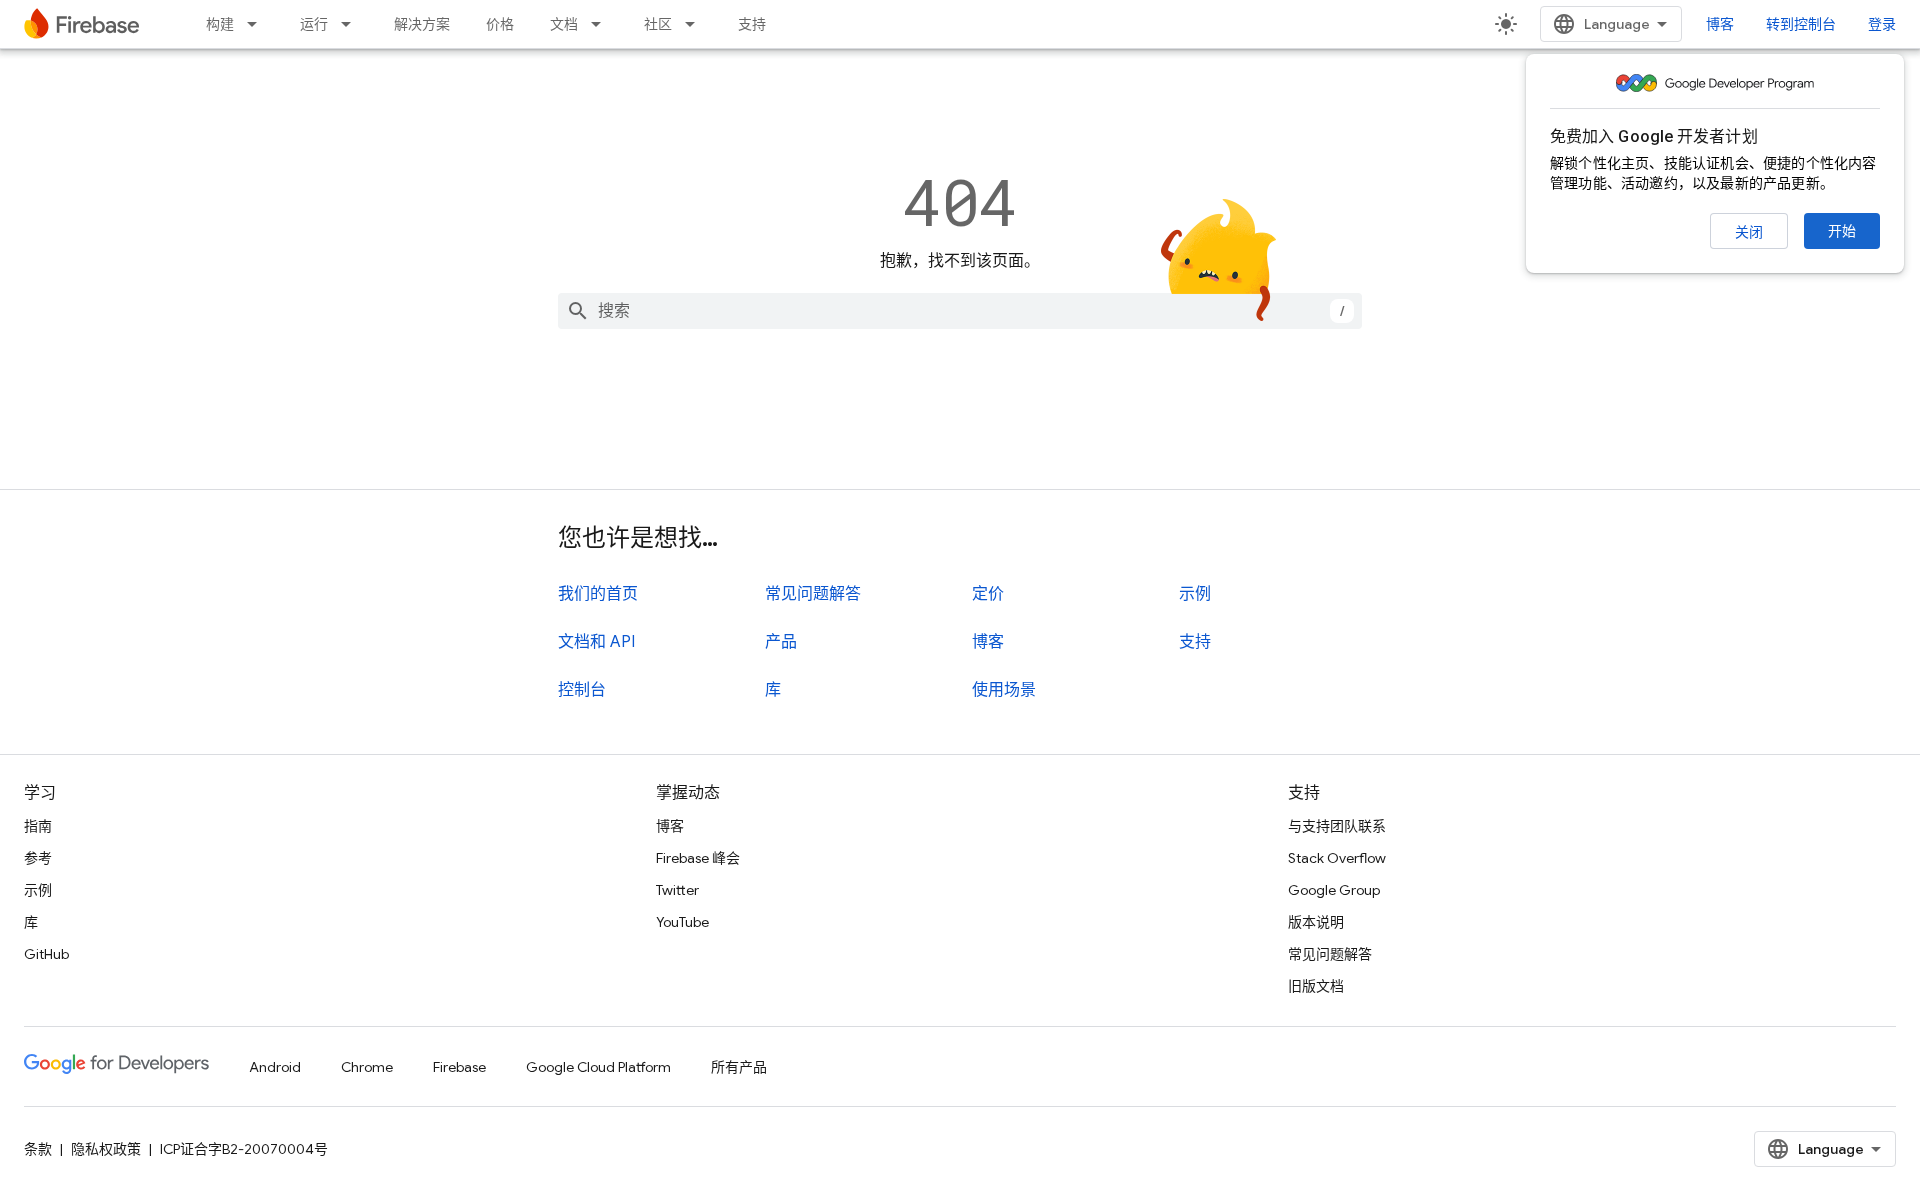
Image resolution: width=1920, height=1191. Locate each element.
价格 (500, 24)
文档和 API (596, 642)
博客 (1720, 24)
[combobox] (960, 311)
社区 (658, 24)
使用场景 (1004, 690)
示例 (1195, 594)
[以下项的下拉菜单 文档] (602, 24)
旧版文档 (1316, 986)
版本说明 (1316, 922)
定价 (988, 594)
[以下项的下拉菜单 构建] (258, 24)
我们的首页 (598, 594)
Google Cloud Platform (598, 1067)
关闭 (1749, 232)
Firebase (459, 1067)
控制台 (582, 690)
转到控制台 (1801, 24)
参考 (38, 858)
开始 (1842, 231)
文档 (564, 24)
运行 (314, 24)
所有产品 (739, 1067)
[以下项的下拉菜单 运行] (352, 24)
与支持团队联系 (1337, 826)
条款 (38, 1149)
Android (275, 1067)
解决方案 (422, 24)
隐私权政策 (106, 1149)
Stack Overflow (1337, 858)
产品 (781, 642)
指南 (38, 826)
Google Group (1334, 890)
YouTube (682, 922)
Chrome (367, 1067)
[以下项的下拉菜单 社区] (696, 24)
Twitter (677, 890)
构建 (220, 24)
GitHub (46, 954)
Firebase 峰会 (698, 858)
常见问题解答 (813, 594)
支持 (752, 24)
